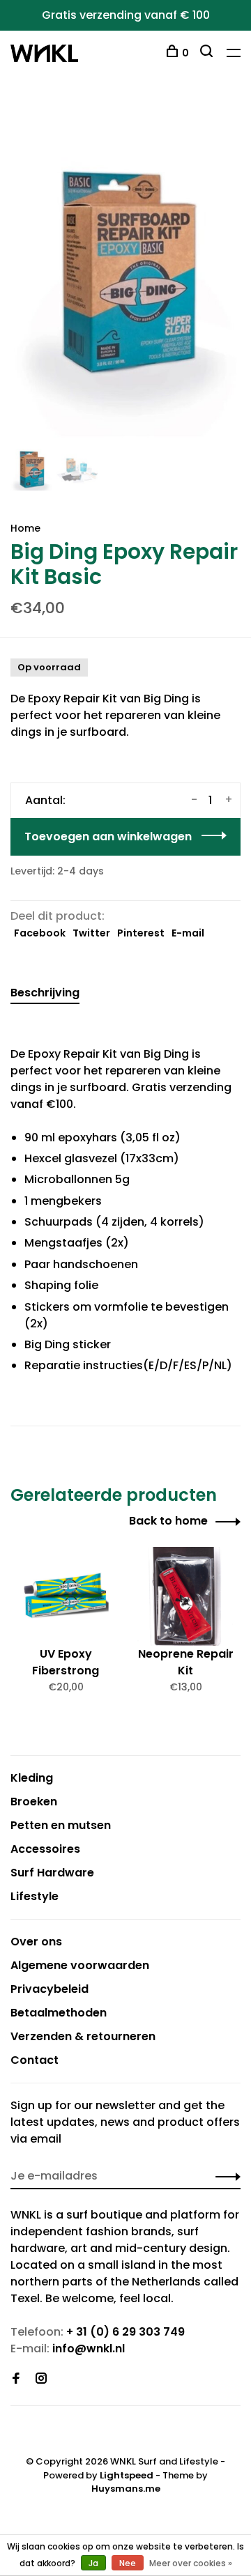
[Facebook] (16, 2379)
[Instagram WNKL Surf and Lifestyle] (41, 2379)
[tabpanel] (125, 273)
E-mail (188, 933)
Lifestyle (35, 1896)
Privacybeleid (50, 1989)
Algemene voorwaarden (80, 1965)
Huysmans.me (126, 2489)
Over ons (36, 1942)
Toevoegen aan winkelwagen (108, 836)
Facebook (40, 933)
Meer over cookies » (191, 2563)
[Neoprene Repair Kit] (185, 1596)
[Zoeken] (208, 53)
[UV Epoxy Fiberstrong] (66, 1596)
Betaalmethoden (59, 2013)
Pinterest (141, 933)
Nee (128, 2563)
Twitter (91, 933)
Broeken (34, 1802)
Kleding (32, 1778)
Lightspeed (127, 2475)
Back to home (168, 1521)
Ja (93, 2563)
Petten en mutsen (61, 1825)
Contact (35, 2060)
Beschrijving (45, 993)
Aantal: (45, 800)
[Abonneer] (224, 2176)
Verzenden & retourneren (83, 2036)
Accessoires (45, 1849)
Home (25, 528)
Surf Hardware (52, 1873)
